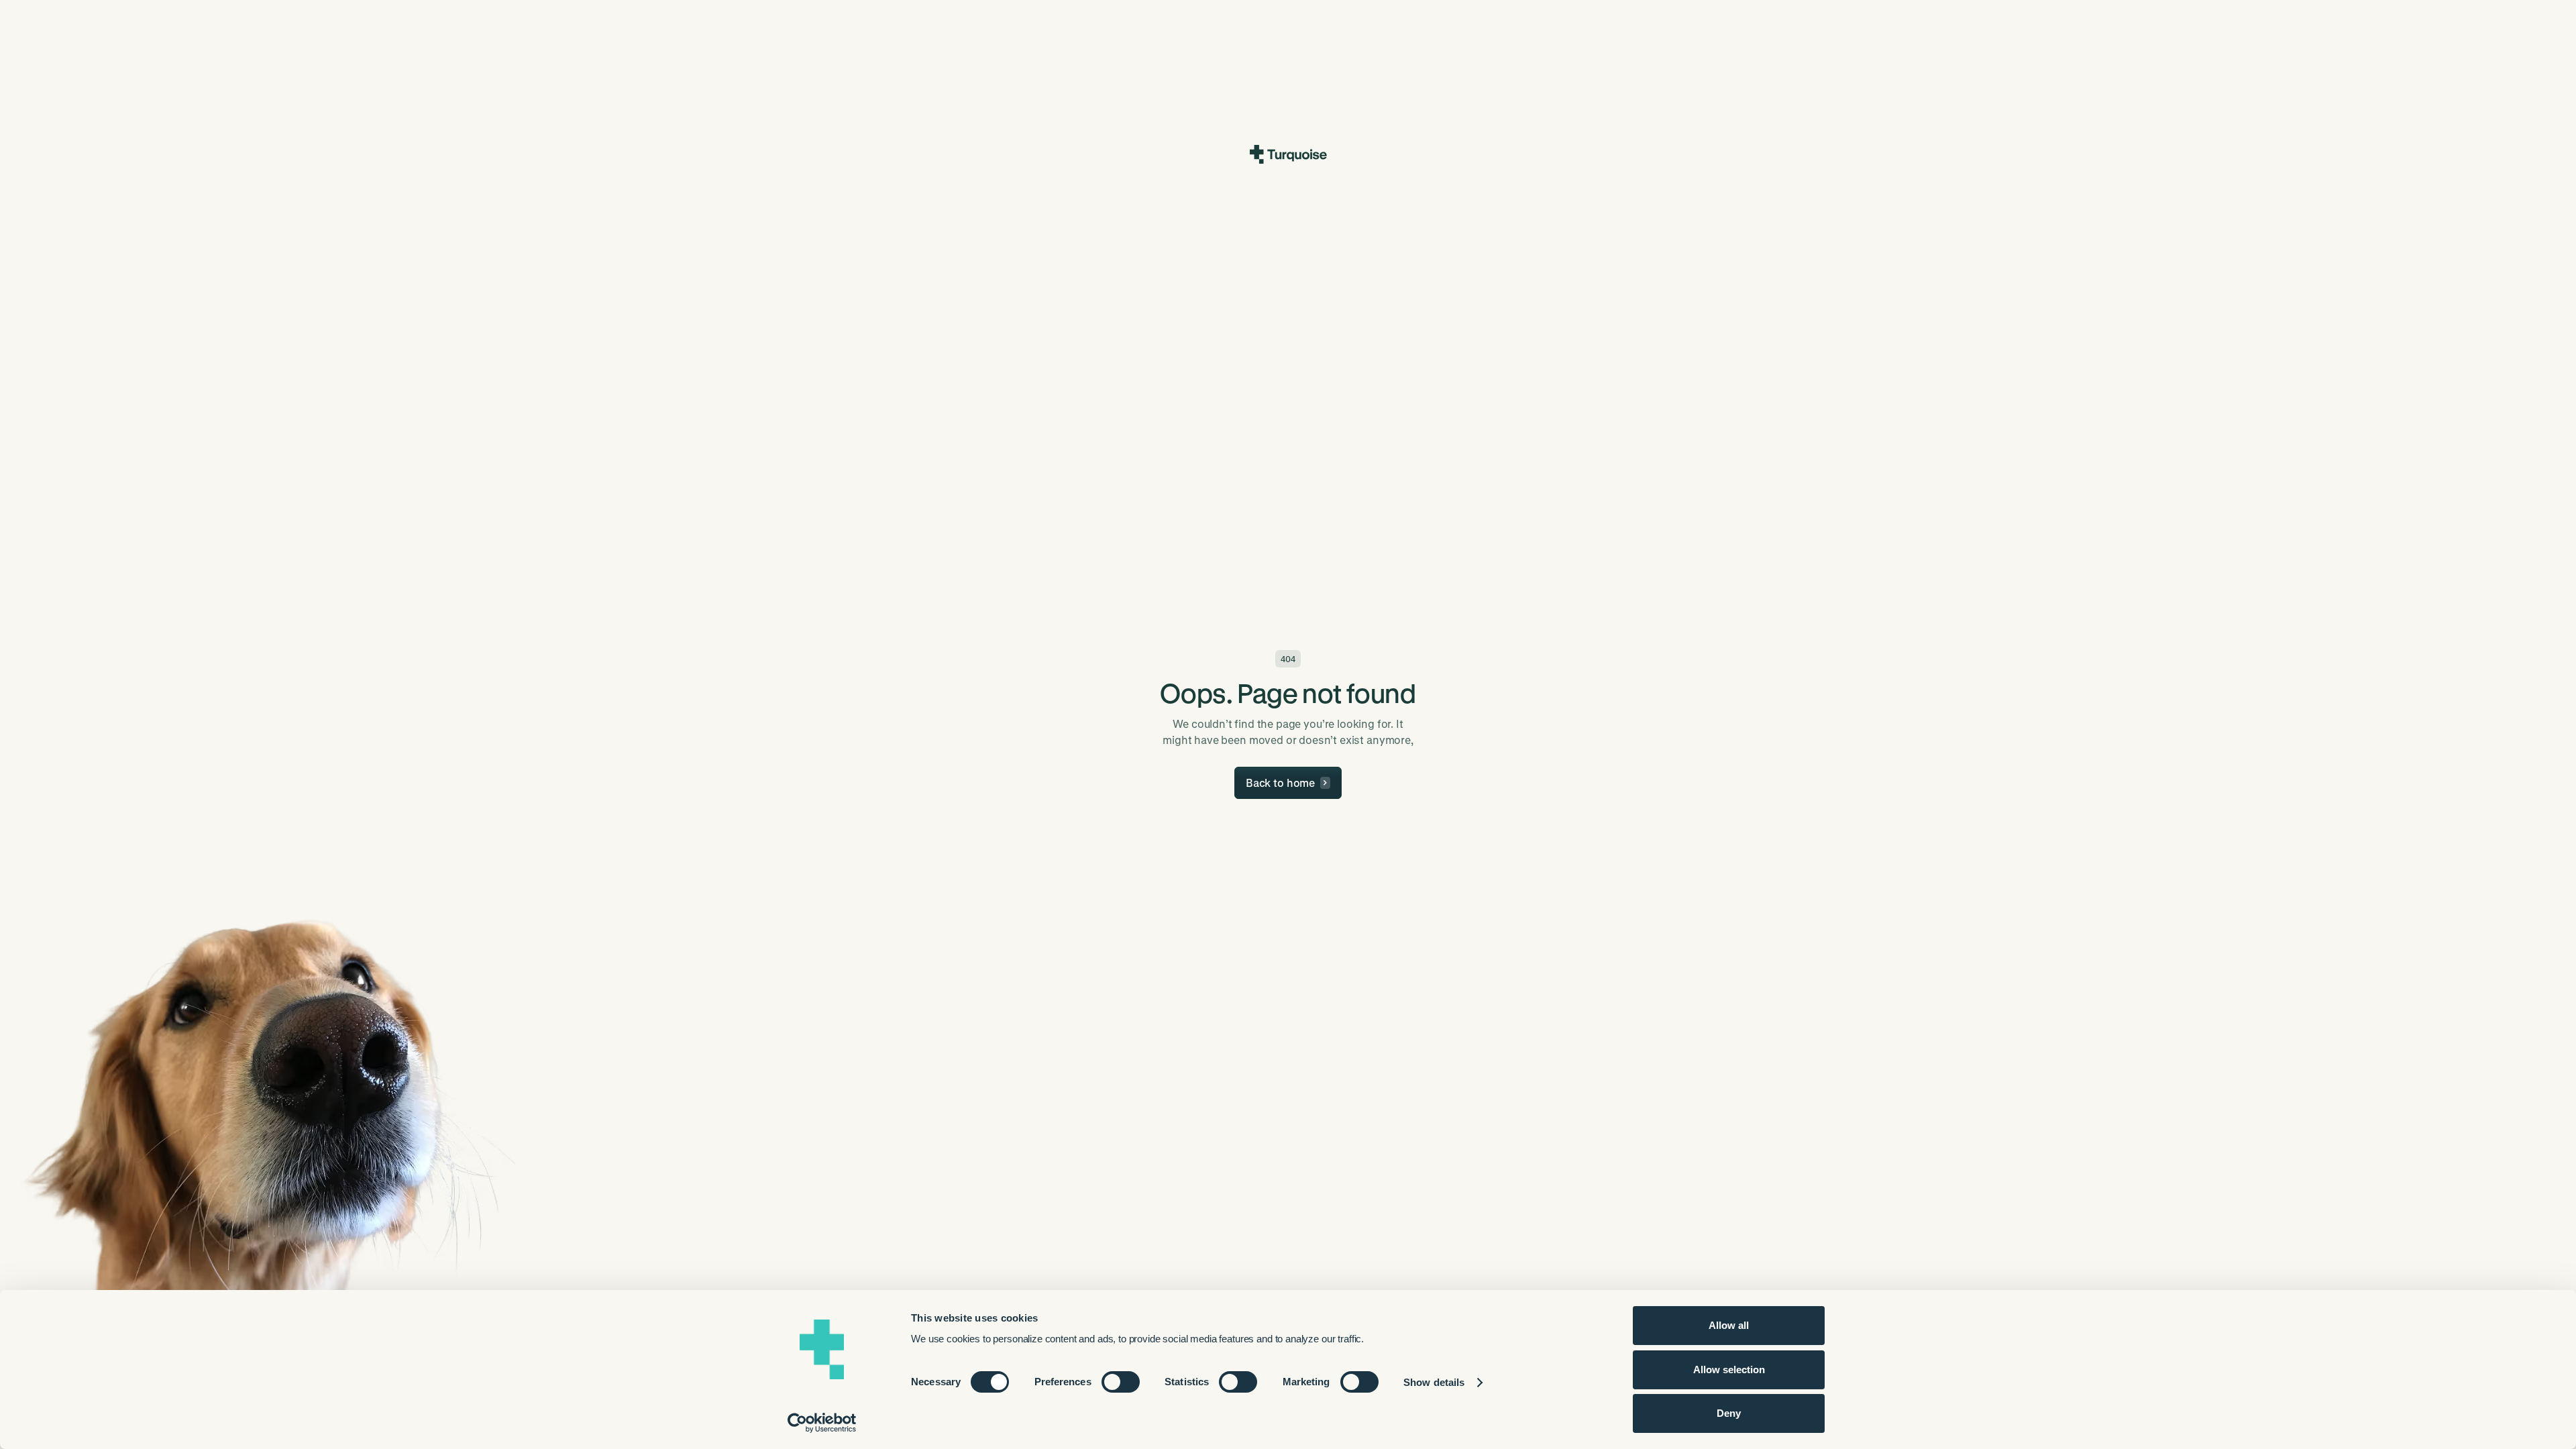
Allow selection (1729, 1370)
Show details (1434, 1382)
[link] (1288, 783)
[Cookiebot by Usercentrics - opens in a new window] (822, 1423)
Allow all (1729, 1325)
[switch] (1121, 1382)
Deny (1729, 1413)
